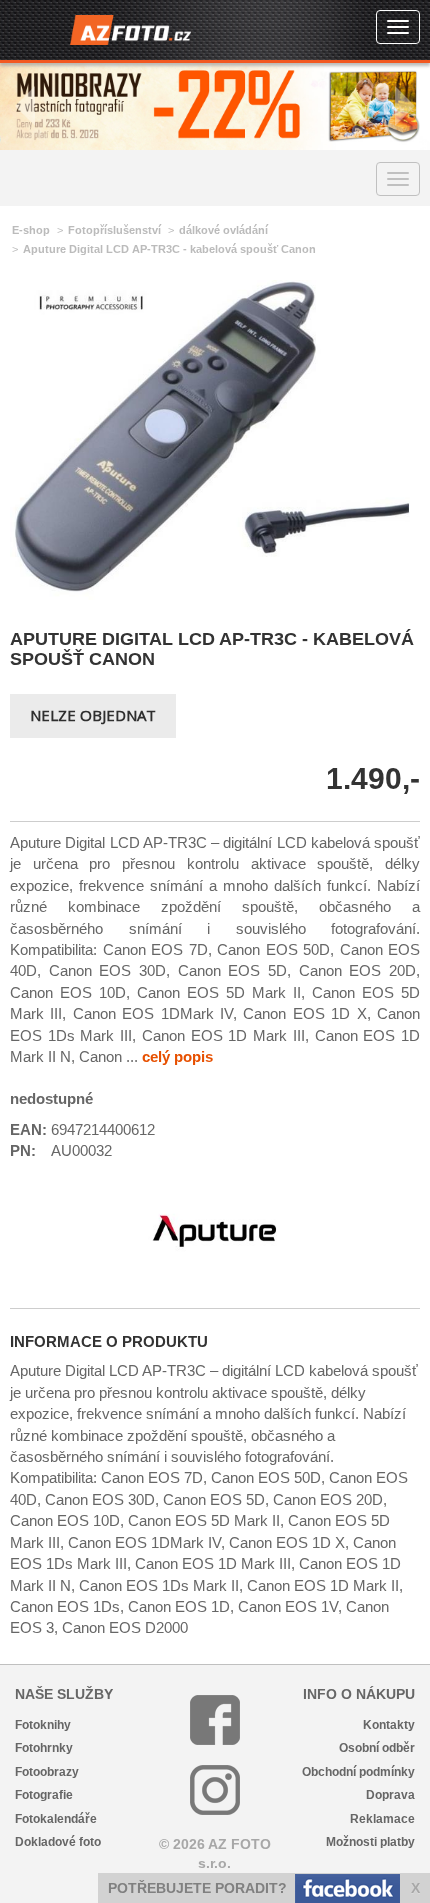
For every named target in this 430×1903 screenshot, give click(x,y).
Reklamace (382, 1819)
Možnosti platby (370, 1842)
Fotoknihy (43, 1725)
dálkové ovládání (223, 230)
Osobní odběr (377, 1748)
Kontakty (389, 1725)
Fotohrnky (44, 1748)
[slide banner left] (25, 106)
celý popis (177, 1056)
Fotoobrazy (47, 1772)
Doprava (390, 1795)
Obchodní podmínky (358, 1772)
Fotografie (44, 1795)
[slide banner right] (405, 106)
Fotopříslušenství (114, 230)
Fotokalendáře (56, 1819)
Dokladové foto (58, 1842)
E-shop (31, 230)
